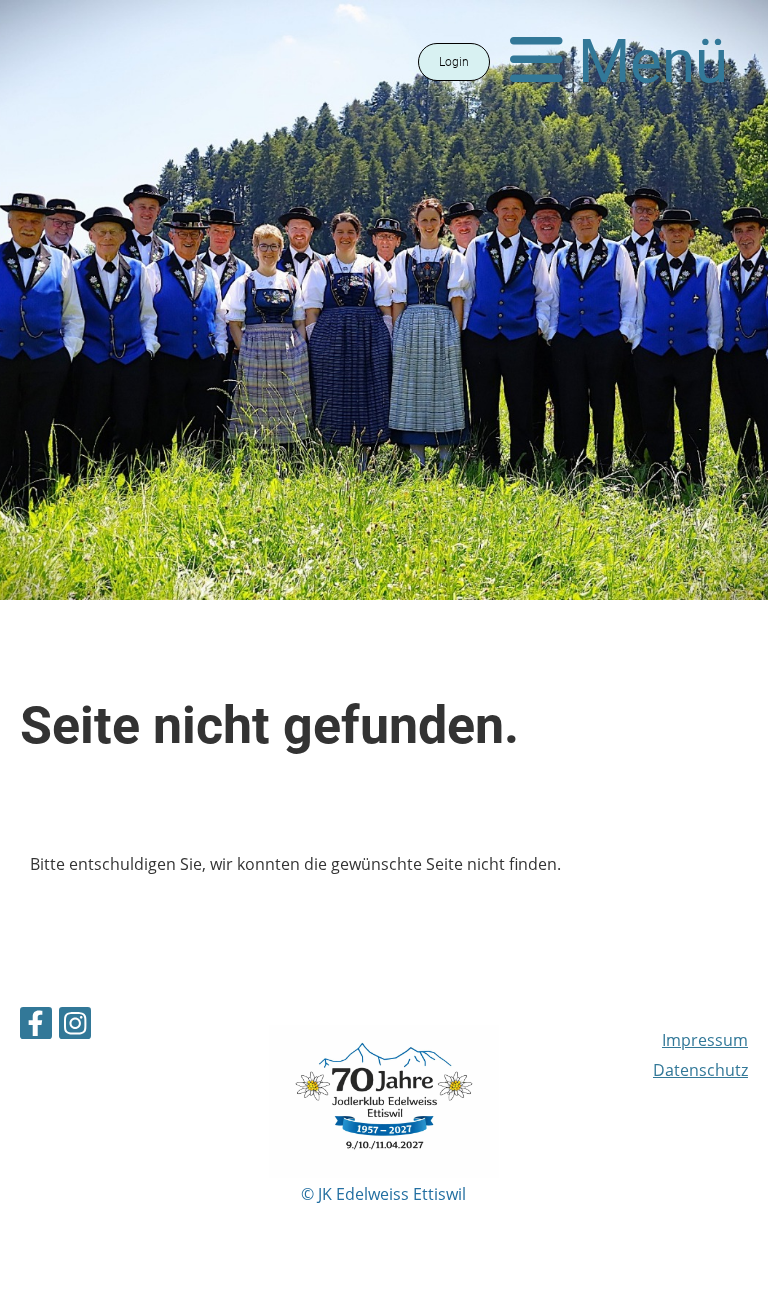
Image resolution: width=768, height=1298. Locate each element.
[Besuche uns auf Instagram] (75, 1026)
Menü (645, 61)
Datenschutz (700, 1070)
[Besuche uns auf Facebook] (36, 1026)
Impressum (705, 1040)
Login (454, 62)
